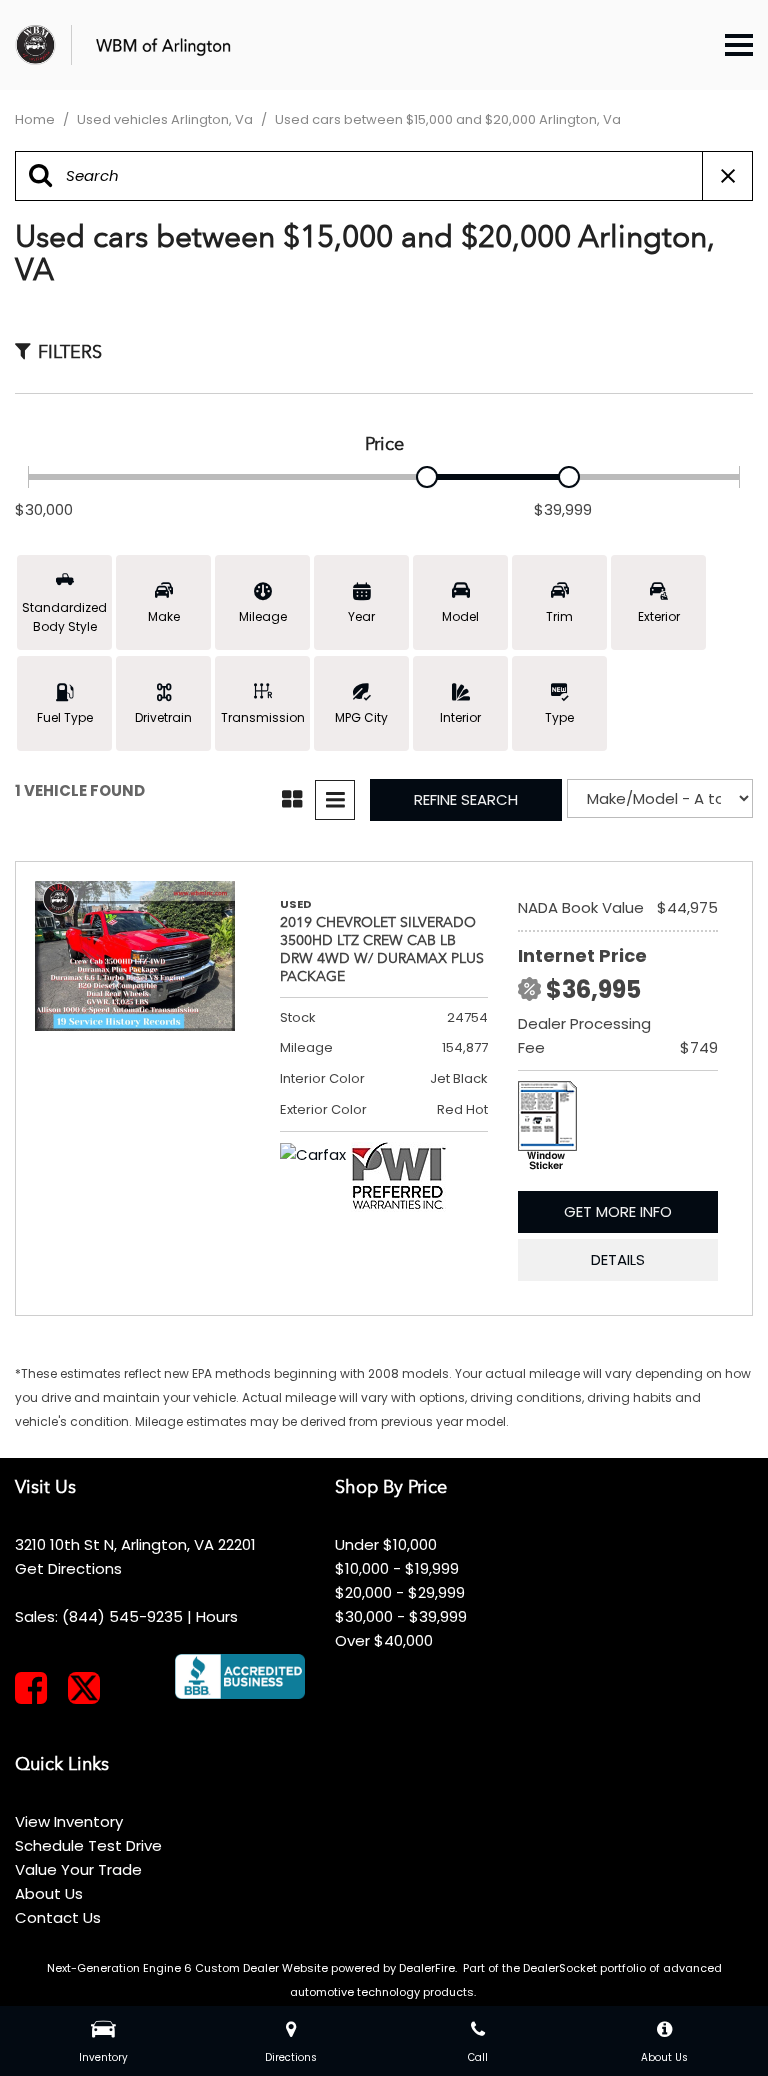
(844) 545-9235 (122, 1616)
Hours (217, 1616)
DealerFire (427, 1968)
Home (36, 119)
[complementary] (708, 2016)
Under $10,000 (386, 1544)
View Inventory (69, 1821)
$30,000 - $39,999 (401, 1616)
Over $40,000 (384, 1640)
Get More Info (618, 1211)
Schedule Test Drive (88, 1845)
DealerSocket (560, 1968)
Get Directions (68, 1568)
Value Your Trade (78, 1869)
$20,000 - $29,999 (400, 1592)
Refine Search (466, 799)
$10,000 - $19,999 (397, 1568)
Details (618, 1259)
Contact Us (58, 1917)
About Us (49, 1893)
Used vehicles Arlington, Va (166, 119)
